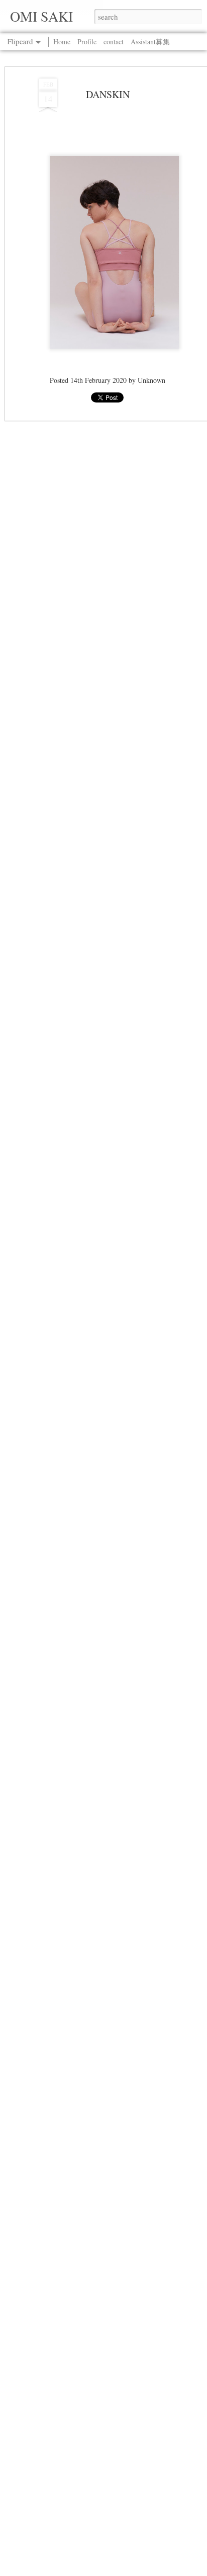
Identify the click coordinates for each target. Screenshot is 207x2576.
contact (114, 42)
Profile (87, 42)
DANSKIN (108, 94)
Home (62, 42)
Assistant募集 (150, 42)
